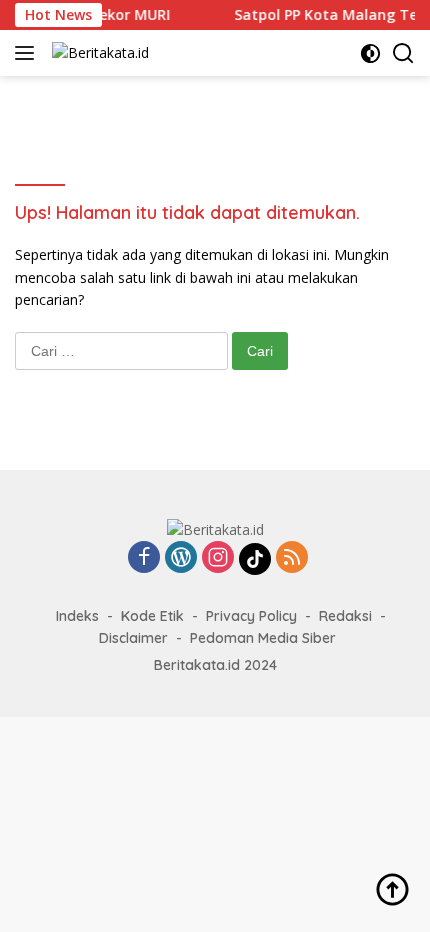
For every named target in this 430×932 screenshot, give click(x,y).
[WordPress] (181, 558)
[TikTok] (255, 559)
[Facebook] (144, 558)
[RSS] (292, 558)
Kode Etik (152, 616)
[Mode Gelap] (370, 53)
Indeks (77, 616)
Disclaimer (133, 638)
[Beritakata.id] (98, 52)
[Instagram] (218, 558)
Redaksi (345, 616)
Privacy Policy (251, 616)
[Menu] (28, 53)
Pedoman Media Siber (263, 638)
